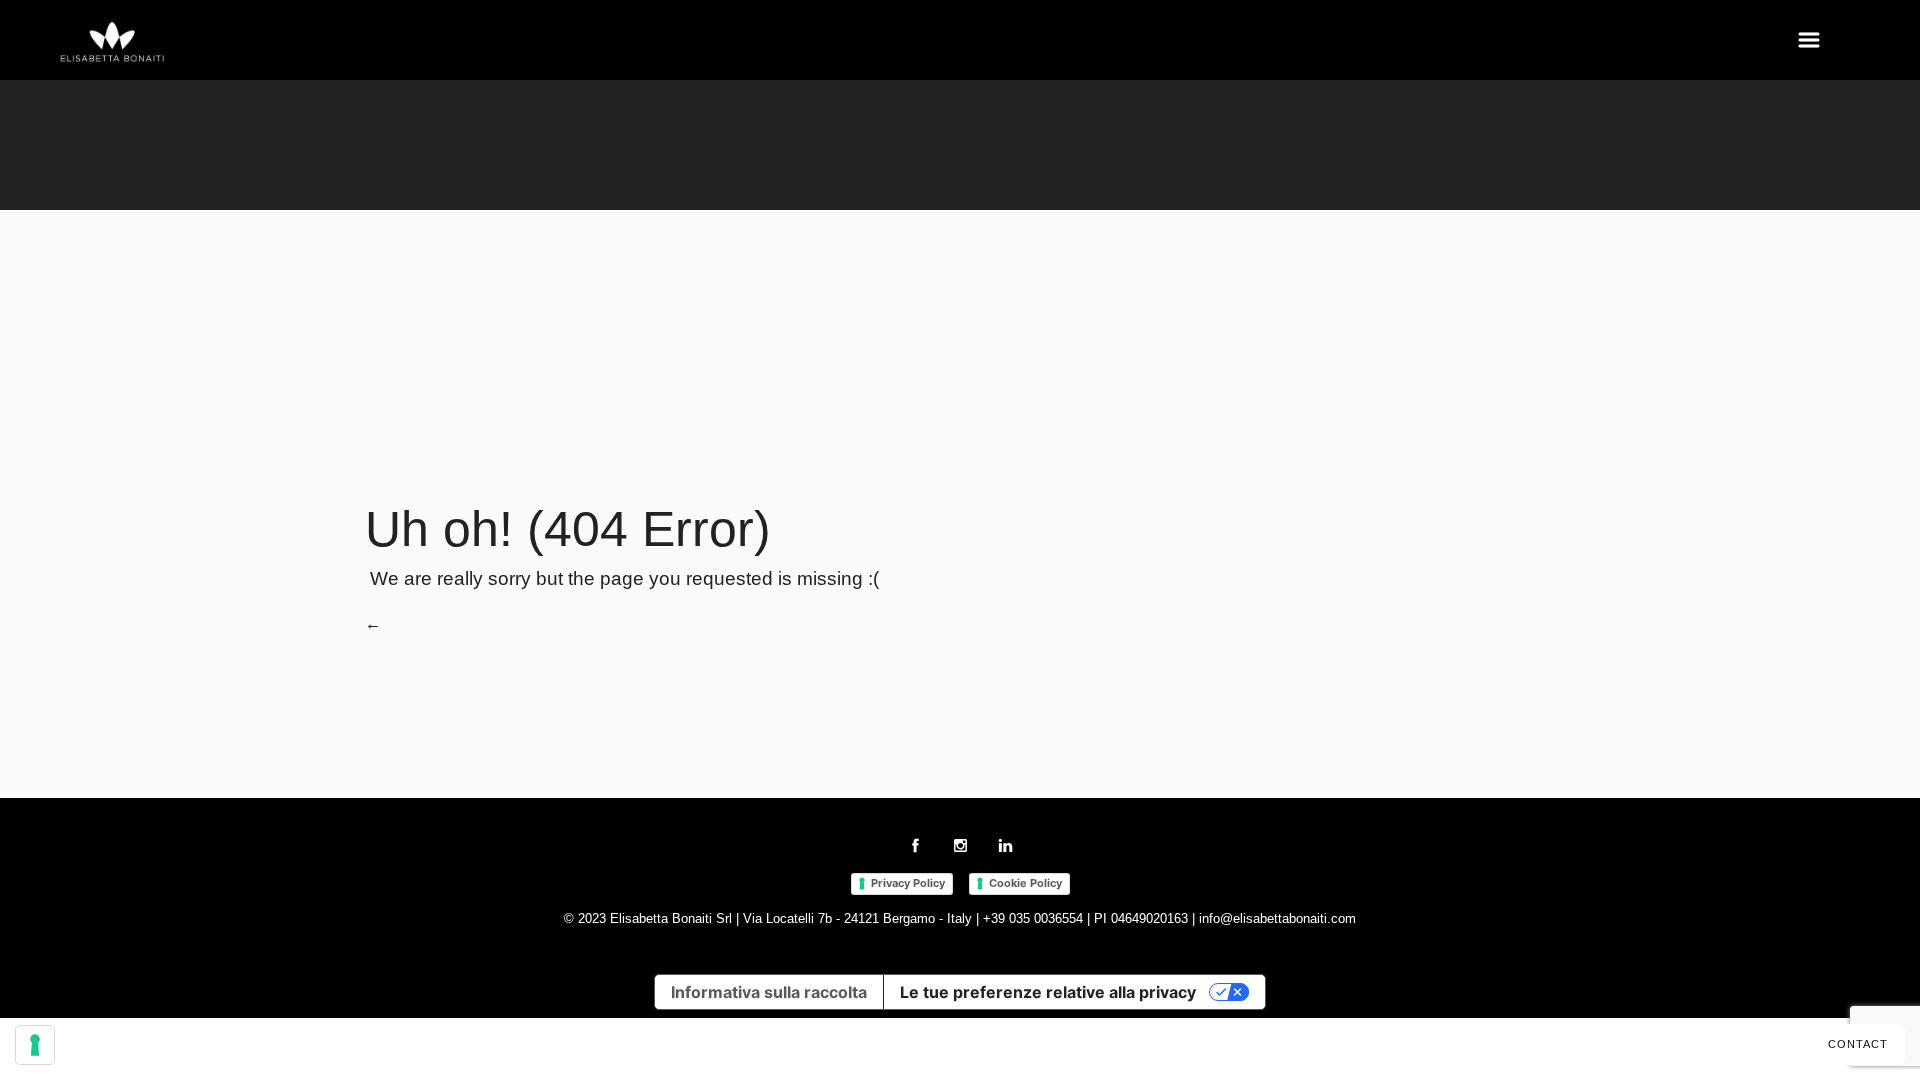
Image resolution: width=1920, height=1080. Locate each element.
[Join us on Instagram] (960, 849)
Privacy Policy (908, 883)
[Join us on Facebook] (915, 849)
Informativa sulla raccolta (769, 992)
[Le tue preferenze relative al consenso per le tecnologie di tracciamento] (35, 1045)
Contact (1858, 1044)
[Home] (113, 43)
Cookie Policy (1025, 883)
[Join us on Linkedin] (1005, 849)
